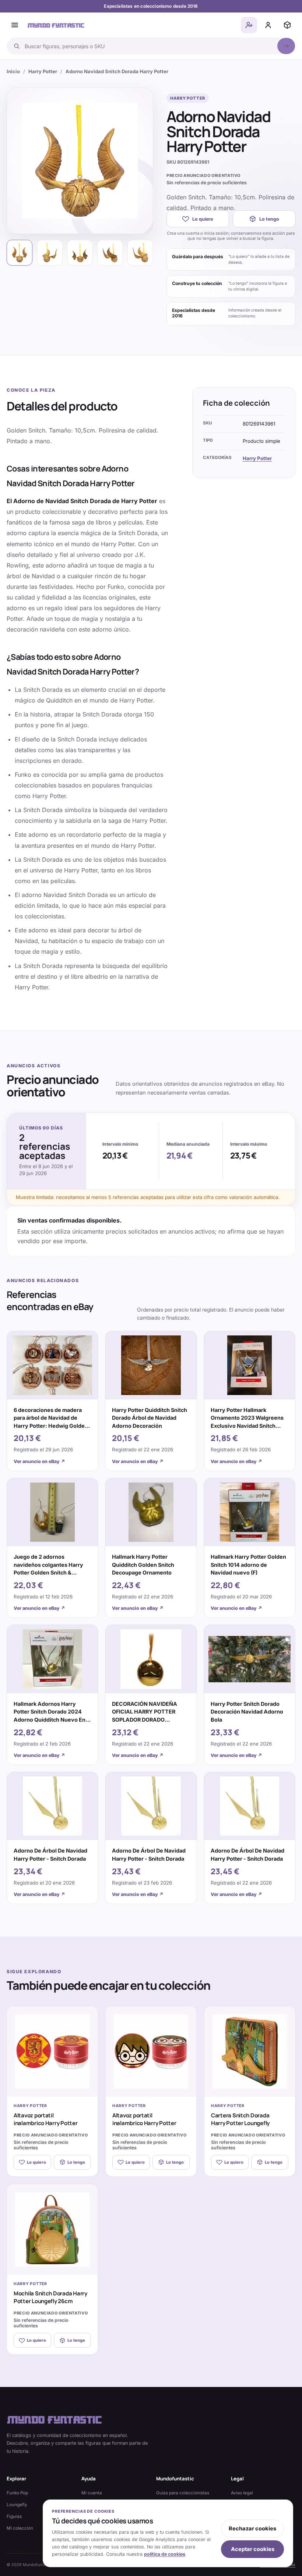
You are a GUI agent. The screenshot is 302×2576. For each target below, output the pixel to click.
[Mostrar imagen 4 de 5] (110, 253)
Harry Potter (43, 71)
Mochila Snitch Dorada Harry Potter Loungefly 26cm (50, 2297)
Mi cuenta (92, 2493)
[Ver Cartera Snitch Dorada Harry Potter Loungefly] (250, 2052)
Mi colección (20, 2528)
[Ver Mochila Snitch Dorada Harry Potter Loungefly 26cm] (52, 2230)
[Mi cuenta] (268, 25)
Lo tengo (269, 219)
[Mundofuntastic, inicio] (56, 25)
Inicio (13, 71)
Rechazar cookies (252, 2529)
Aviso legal (242, 2493)
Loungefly (17, 2505)
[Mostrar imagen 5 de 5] (140, 253)
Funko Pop (17, 2493)
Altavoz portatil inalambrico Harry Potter (46, 2119)
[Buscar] (286, 46)
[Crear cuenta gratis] (249, 25)
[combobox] (149, 46)
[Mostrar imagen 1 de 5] (20, 253)
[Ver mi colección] (287, 25)
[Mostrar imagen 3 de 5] (80, 253)
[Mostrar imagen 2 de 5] (50, 253)
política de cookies (165, 2554)
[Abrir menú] (15, 25)
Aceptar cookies (253, 2549)
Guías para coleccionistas (183, 2493)
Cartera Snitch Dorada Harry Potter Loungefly (240, 2119)
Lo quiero (203, 219)
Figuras (14, 2516)
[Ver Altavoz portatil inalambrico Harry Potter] (52, 2052)
